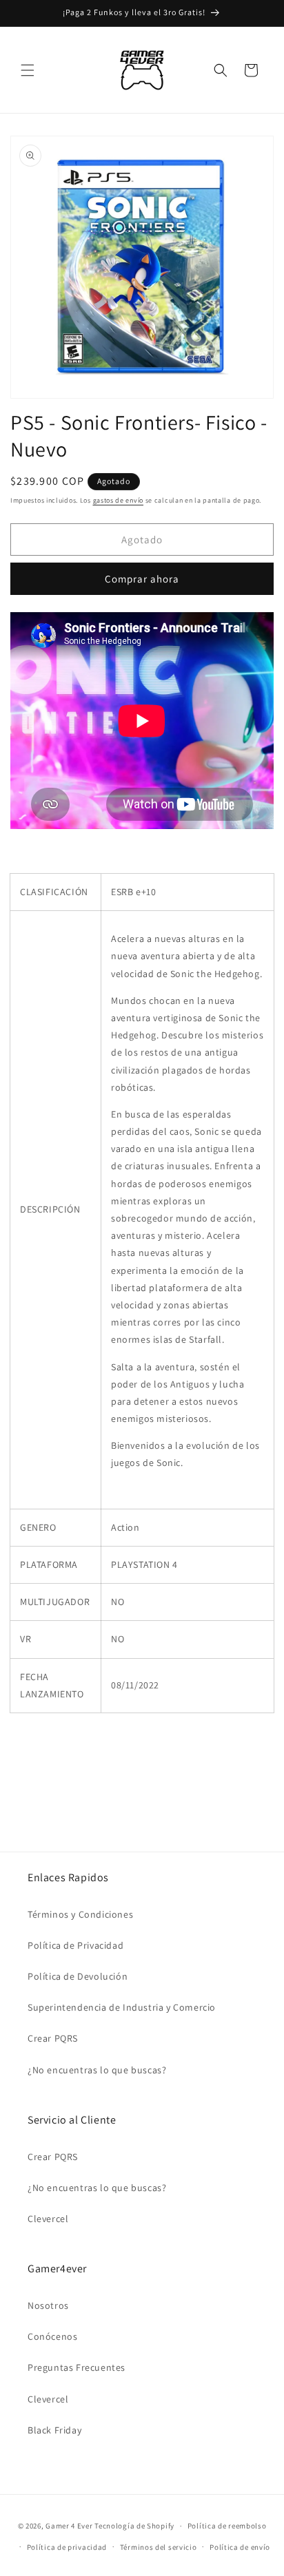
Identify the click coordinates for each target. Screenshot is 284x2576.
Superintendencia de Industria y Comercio (122, 2007)
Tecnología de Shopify (134, 2526)
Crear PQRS (53, 2038)
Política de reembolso (227, 2526)
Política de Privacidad (75, 1945)
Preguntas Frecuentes (77, 2367)
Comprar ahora (142, 579)
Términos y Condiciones (80, 1914)
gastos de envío (119, 500)
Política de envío (240, 2547)
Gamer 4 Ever (69, 2526)
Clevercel (48, 2219)
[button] (28, 70)
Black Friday (54, 2430)
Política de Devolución (78, 1976)
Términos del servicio (159, 2547)
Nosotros (48, 2305)
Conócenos (52, 2336)
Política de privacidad (67, 2547)
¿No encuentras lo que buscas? (97, 2070)
